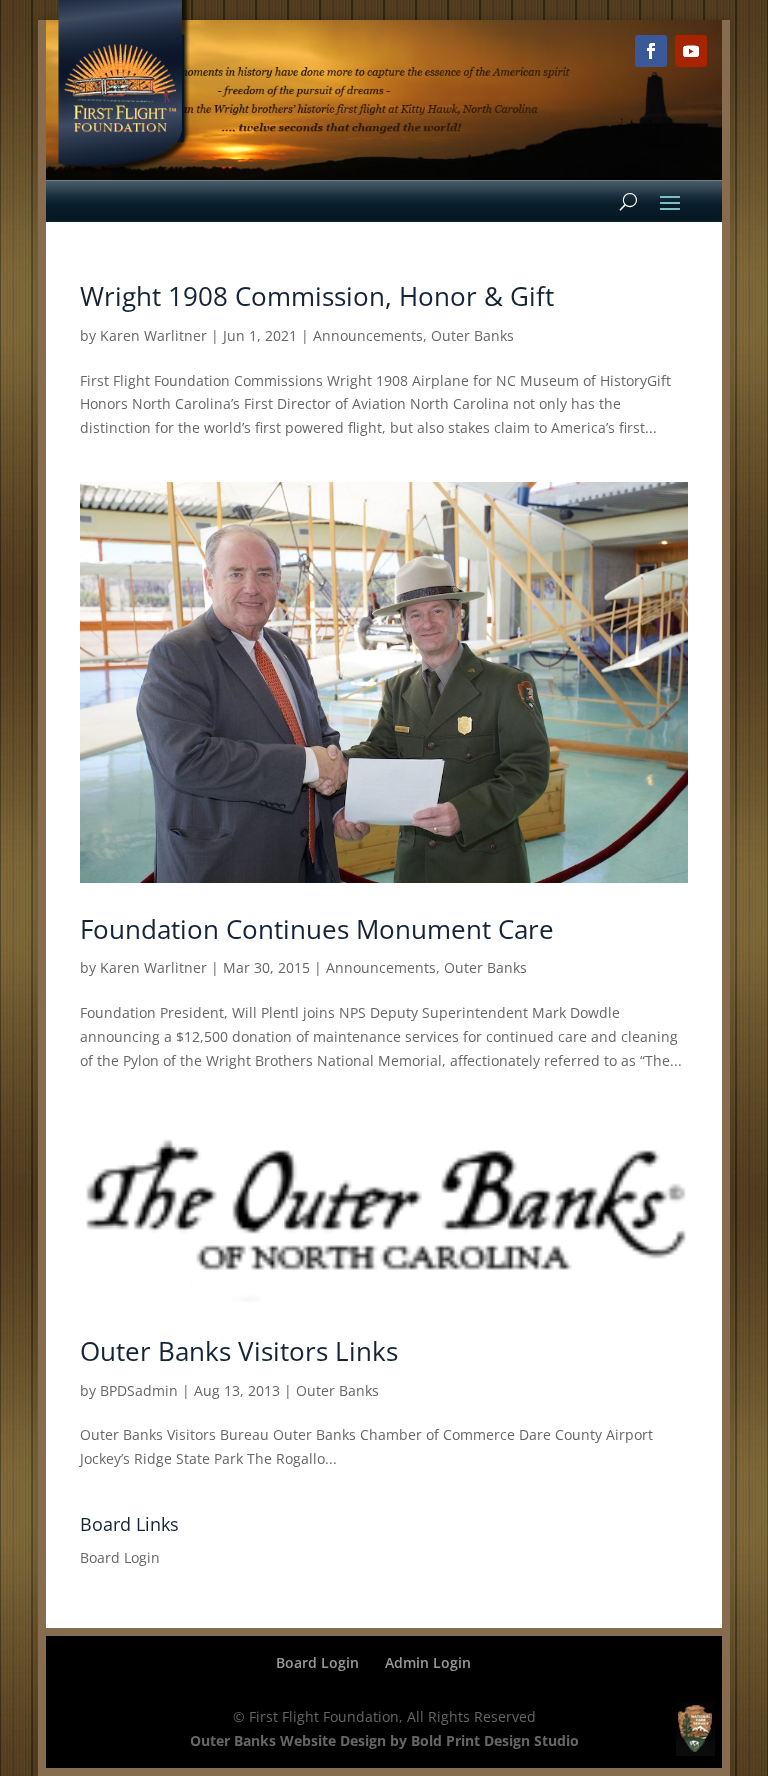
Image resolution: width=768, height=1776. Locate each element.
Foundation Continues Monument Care (317, 929)
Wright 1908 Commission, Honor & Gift (317, 296)
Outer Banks (472, 335)
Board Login (120, 1557)
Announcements (368, 335)
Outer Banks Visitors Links (239, 1351)
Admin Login (428, 1662)
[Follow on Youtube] (691, 51)
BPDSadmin (139, 1390)
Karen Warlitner (153, 335)
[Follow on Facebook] (651, 51)
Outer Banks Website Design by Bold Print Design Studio (384, 1740)
